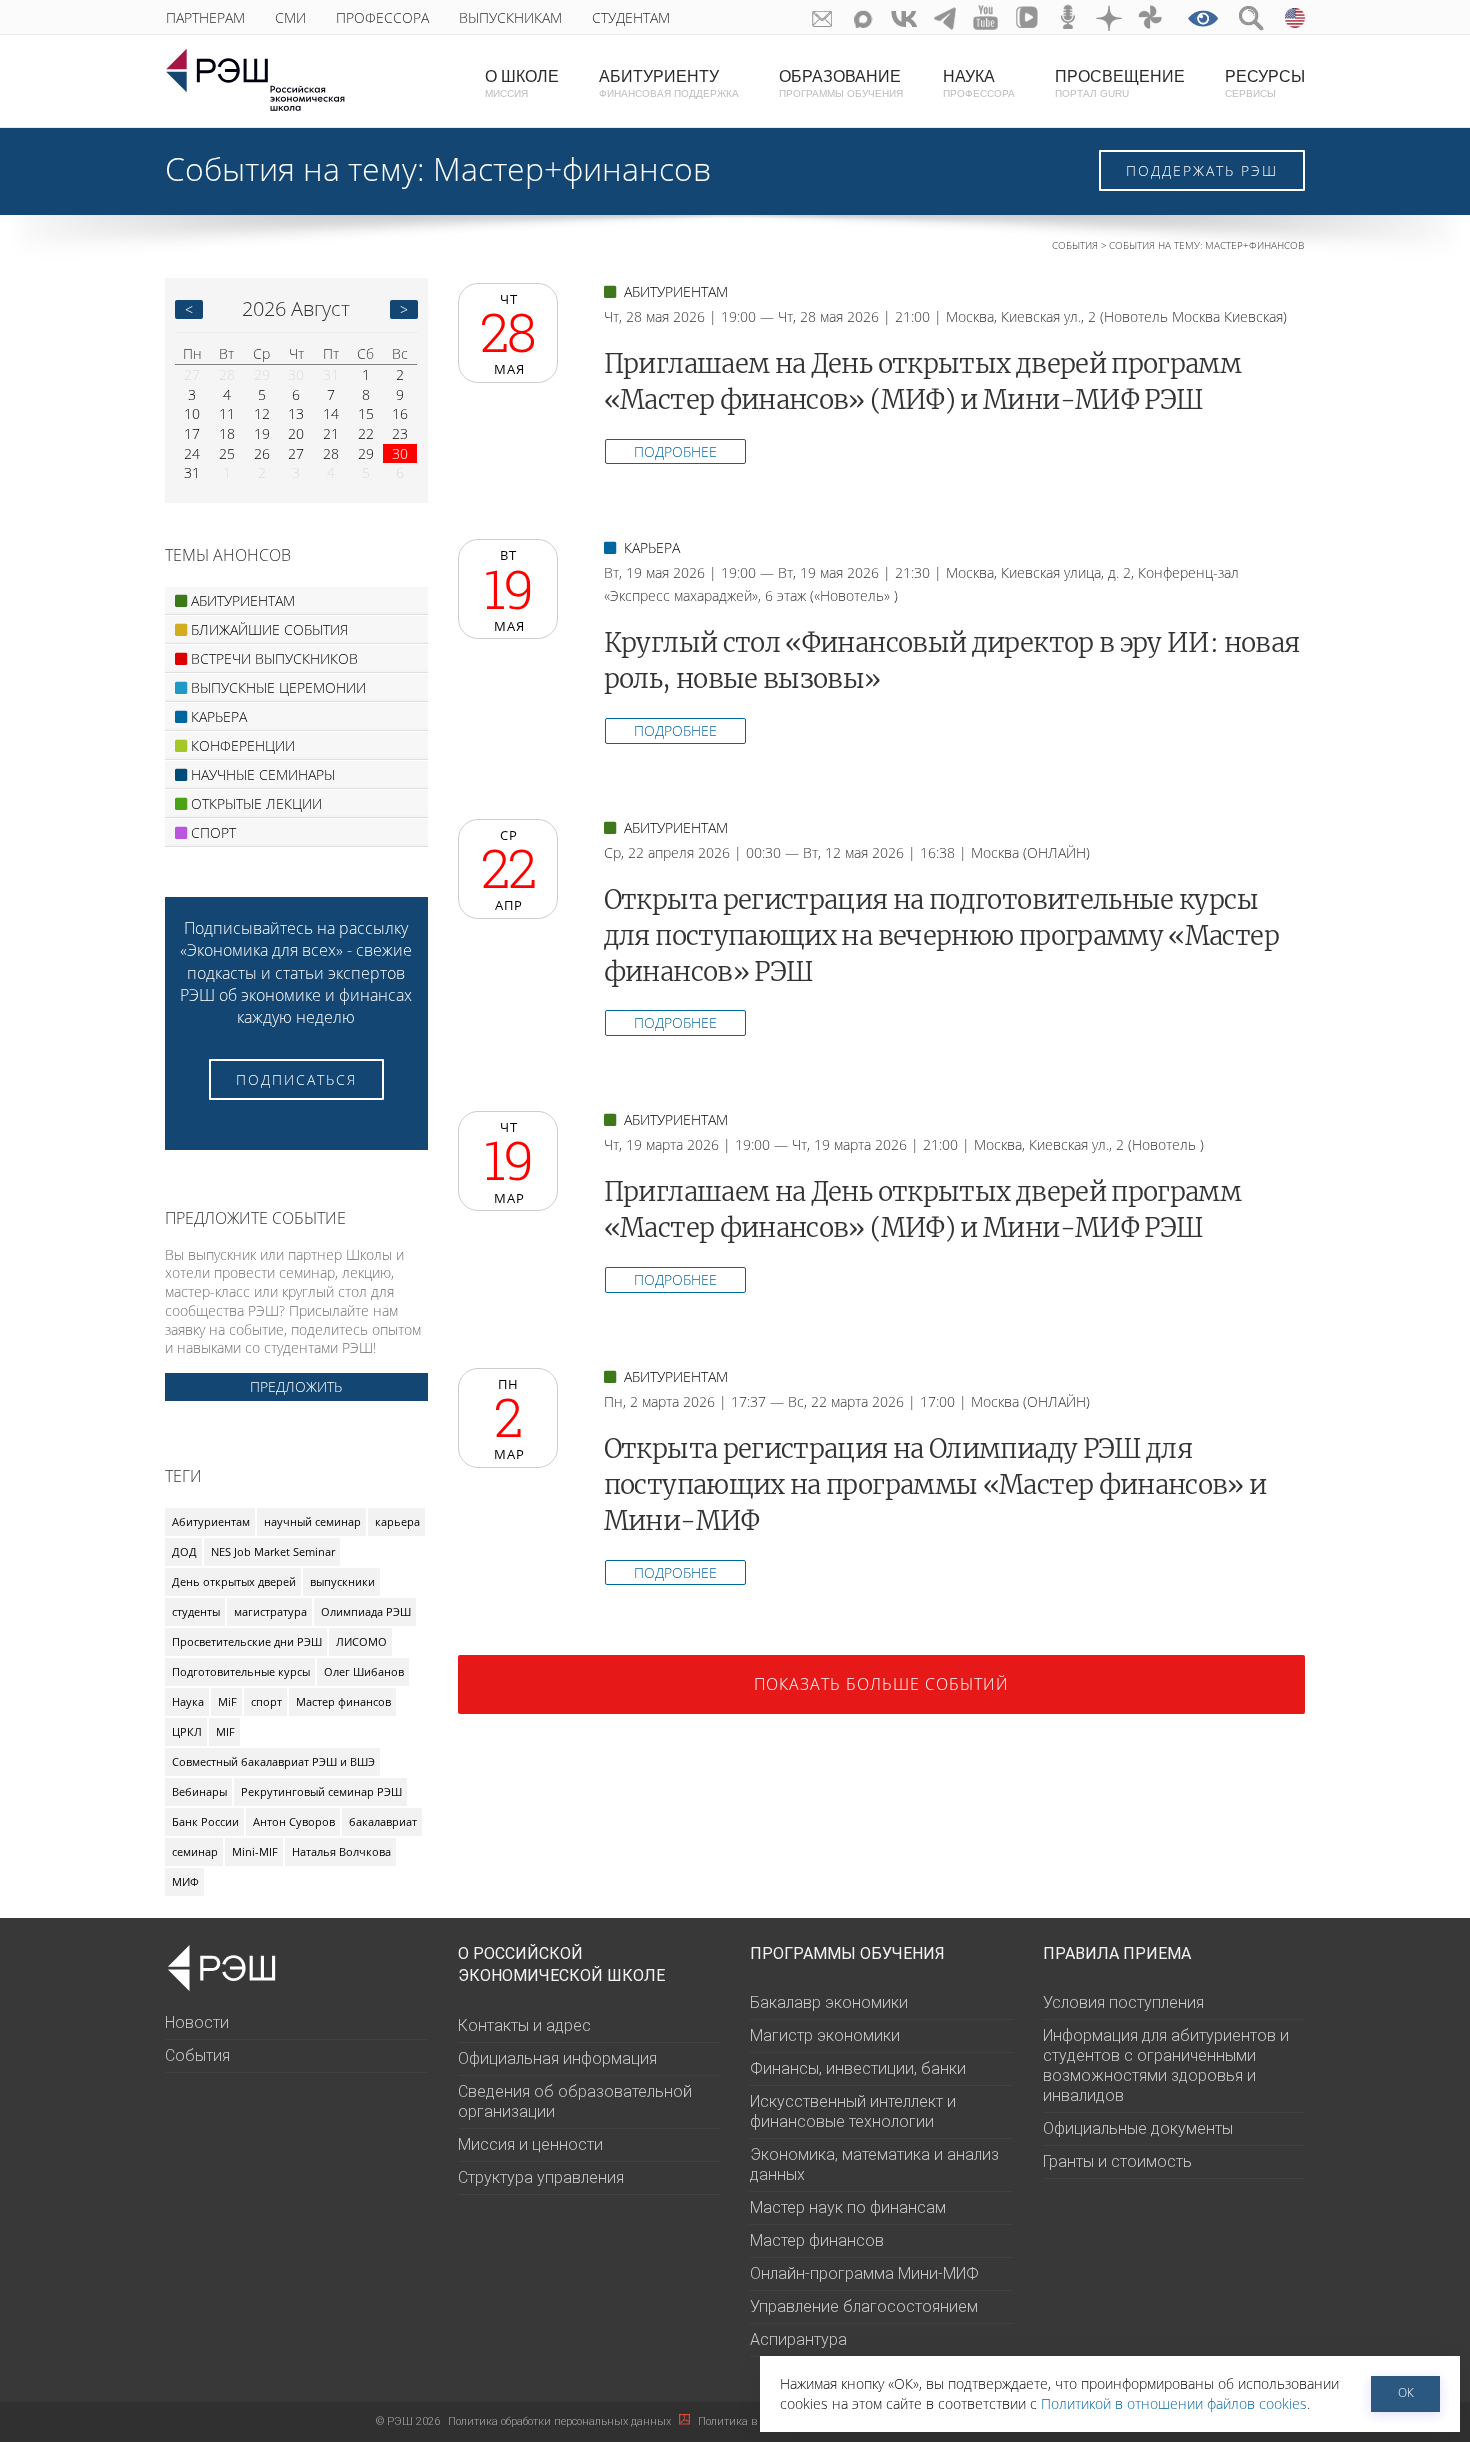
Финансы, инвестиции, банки (858, 2068)
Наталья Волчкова (341, 1851)
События (1075, 245)
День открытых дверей (234, 1581)
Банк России (205, 1821)
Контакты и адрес (524, 2025)
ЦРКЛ (187, 1731)
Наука (188, 1701)
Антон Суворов (294, 1821)
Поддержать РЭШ (1202, 170)
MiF (227, 1701)
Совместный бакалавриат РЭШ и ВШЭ (273, 1761)
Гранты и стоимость (1117, 2161)
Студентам (631, 17)
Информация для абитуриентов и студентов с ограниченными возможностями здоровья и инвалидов (1166, 2065)
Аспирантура (798, 2339)
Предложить (296, 1386)
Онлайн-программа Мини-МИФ (864, 2273)
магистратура (270, 1611)
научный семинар (312, 1521)
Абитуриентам (211, 1521)
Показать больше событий (881, 1684)
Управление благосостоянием (864, 2306)
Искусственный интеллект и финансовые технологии (853, 2111)
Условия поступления (1123, 2002)
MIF (225, 1731)
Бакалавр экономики (829, 2002)
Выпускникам (510, 17)
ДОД (184, 1551)
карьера (397, 1521)
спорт (266, 1701)
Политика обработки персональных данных (561, 2421)
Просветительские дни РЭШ (247, 1641)
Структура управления (541, 2177)
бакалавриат (383, 1821)
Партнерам (205, 17)
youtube (986, 17)
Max (863, 17)
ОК (1406, 2392)
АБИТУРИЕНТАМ (674, 291)
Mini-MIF (255, 1851)
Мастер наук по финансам (848, 2207)
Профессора (382, 17)
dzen (1109, 17)
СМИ (290, 17)
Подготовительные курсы (241, 1671)
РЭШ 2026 (408, 2421)
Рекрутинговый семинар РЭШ (321, 1791)
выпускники (342, 1581)
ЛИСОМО (361, 1641)
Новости (197, 2022)
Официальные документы (1138, 2128)
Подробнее (675, 451)
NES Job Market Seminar (273, 1551)
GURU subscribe (822, 17)
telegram (945, 17)
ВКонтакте (904, 17)
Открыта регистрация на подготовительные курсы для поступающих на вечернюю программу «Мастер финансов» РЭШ (941, 936)
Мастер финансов (343, 1701)
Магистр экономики (825, 2035)
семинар (195, 1851)
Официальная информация (557, 2058)
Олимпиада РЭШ (366, 1611)
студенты (196, 1611)
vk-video (1027, 17)
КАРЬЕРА (650, 547)
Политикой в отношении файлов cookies (1174, 2403)
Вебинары (199, 1791)
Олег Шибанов (364, 1671)
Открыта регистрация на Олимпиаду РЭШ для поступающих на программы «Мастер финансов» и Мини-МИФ (935, 1485)
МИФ (185, 1881)
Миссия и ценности (530, 2144)
